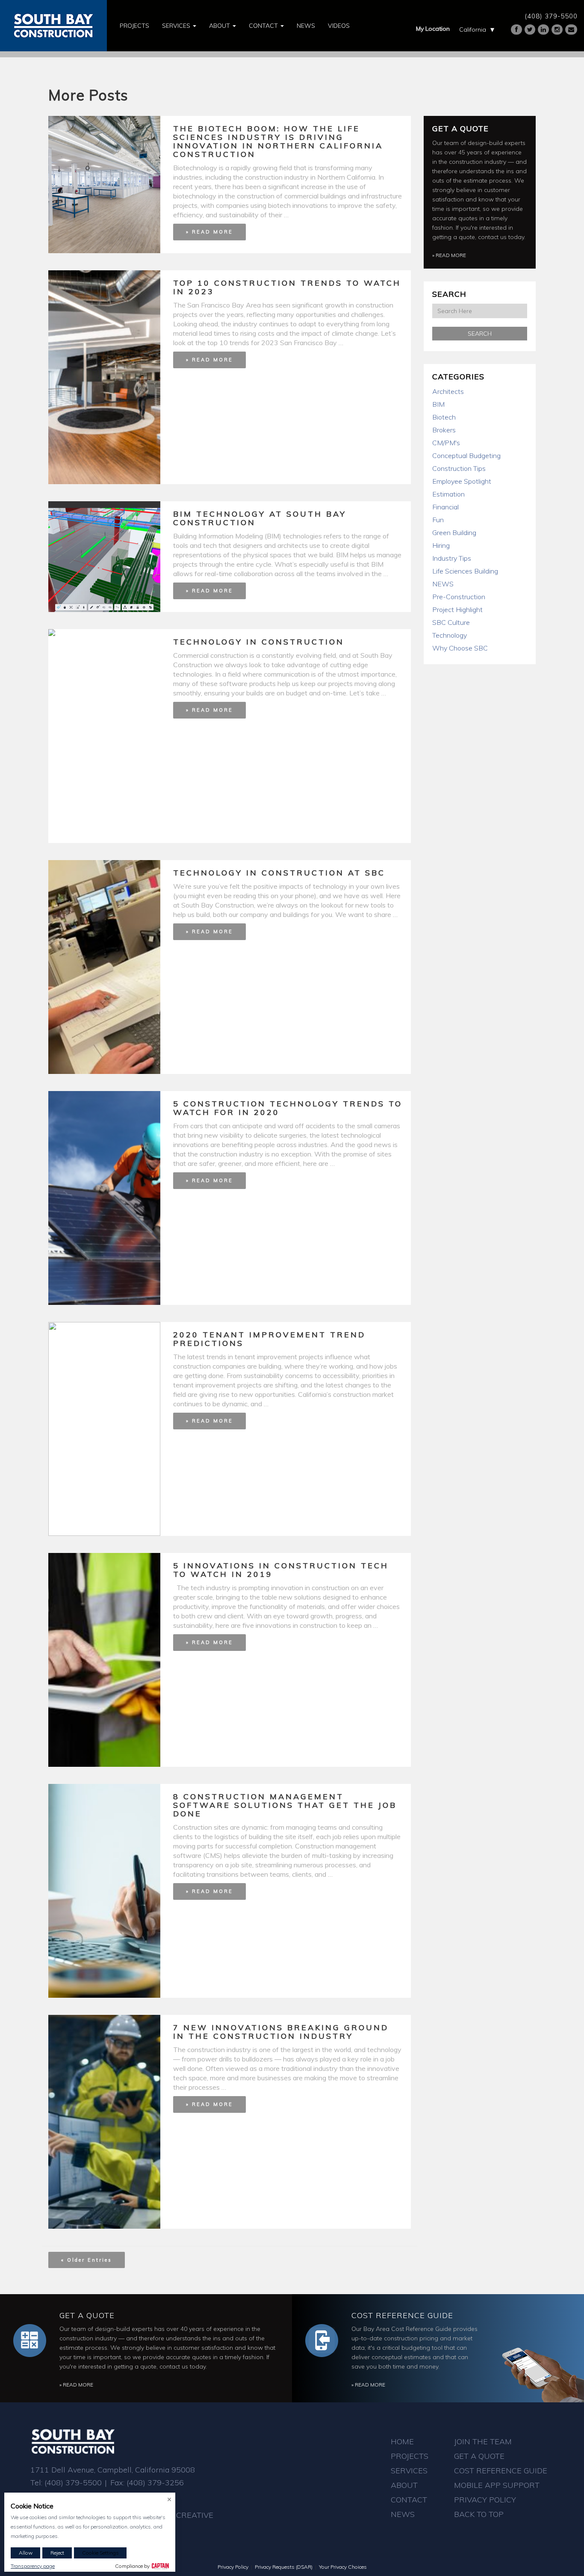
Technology (450, 635)
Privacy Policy (485, 2500)
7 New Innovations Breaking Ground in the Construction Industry (281, 2032)
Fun (438, 520)
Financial (445, 507)
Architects (448, 391)
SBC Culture (451, 622)
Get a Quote (460, 129)
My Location (433, 29)
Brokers (444, 430)
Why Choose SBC (460, 648)
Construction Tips (459, 468)
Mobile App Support (497, 2485)
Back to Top (479, 2514)
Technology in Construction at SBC (279, 873)
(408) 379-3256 (155, 2483)
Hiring (441, 545)
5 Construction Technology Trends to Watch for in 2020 (288, 1108)
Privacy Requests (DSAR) (284, 2567)
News (306, 26)
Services (177, 26)
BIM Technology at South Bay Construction (260, 518)
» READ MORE (209, 232)
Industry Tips (452, 558)
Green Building (454, 532)
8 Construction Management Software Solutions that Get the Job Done (285, 1805)
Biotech (444, 417)
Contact (264, 26)
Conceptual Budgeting (466, 455)
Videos (339, 26)
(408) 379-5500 (551, 16)
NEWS (443, 584)
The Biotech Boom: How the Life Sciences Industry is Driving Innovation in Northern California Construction (278, 141)
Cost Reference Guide (402, 2315)
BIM (438, 404)
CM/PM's (446, 443)
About (220, 26)
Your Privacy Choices (343, 2567)
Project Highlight (457, 609)
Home (402, 2441)
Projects (134, 26)
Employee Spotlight (462, 481)
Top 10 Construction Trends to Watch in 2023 (287, 287)
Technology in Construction (259, 642)
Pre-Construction (459, 597)
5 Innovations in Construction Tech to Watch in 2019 (281, 1570)
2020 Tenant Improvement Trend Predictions (269, 1339)
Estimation (448, 494)
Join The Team (483, 2441)
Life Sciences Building (465, 571)
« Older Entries (87, 2260)
